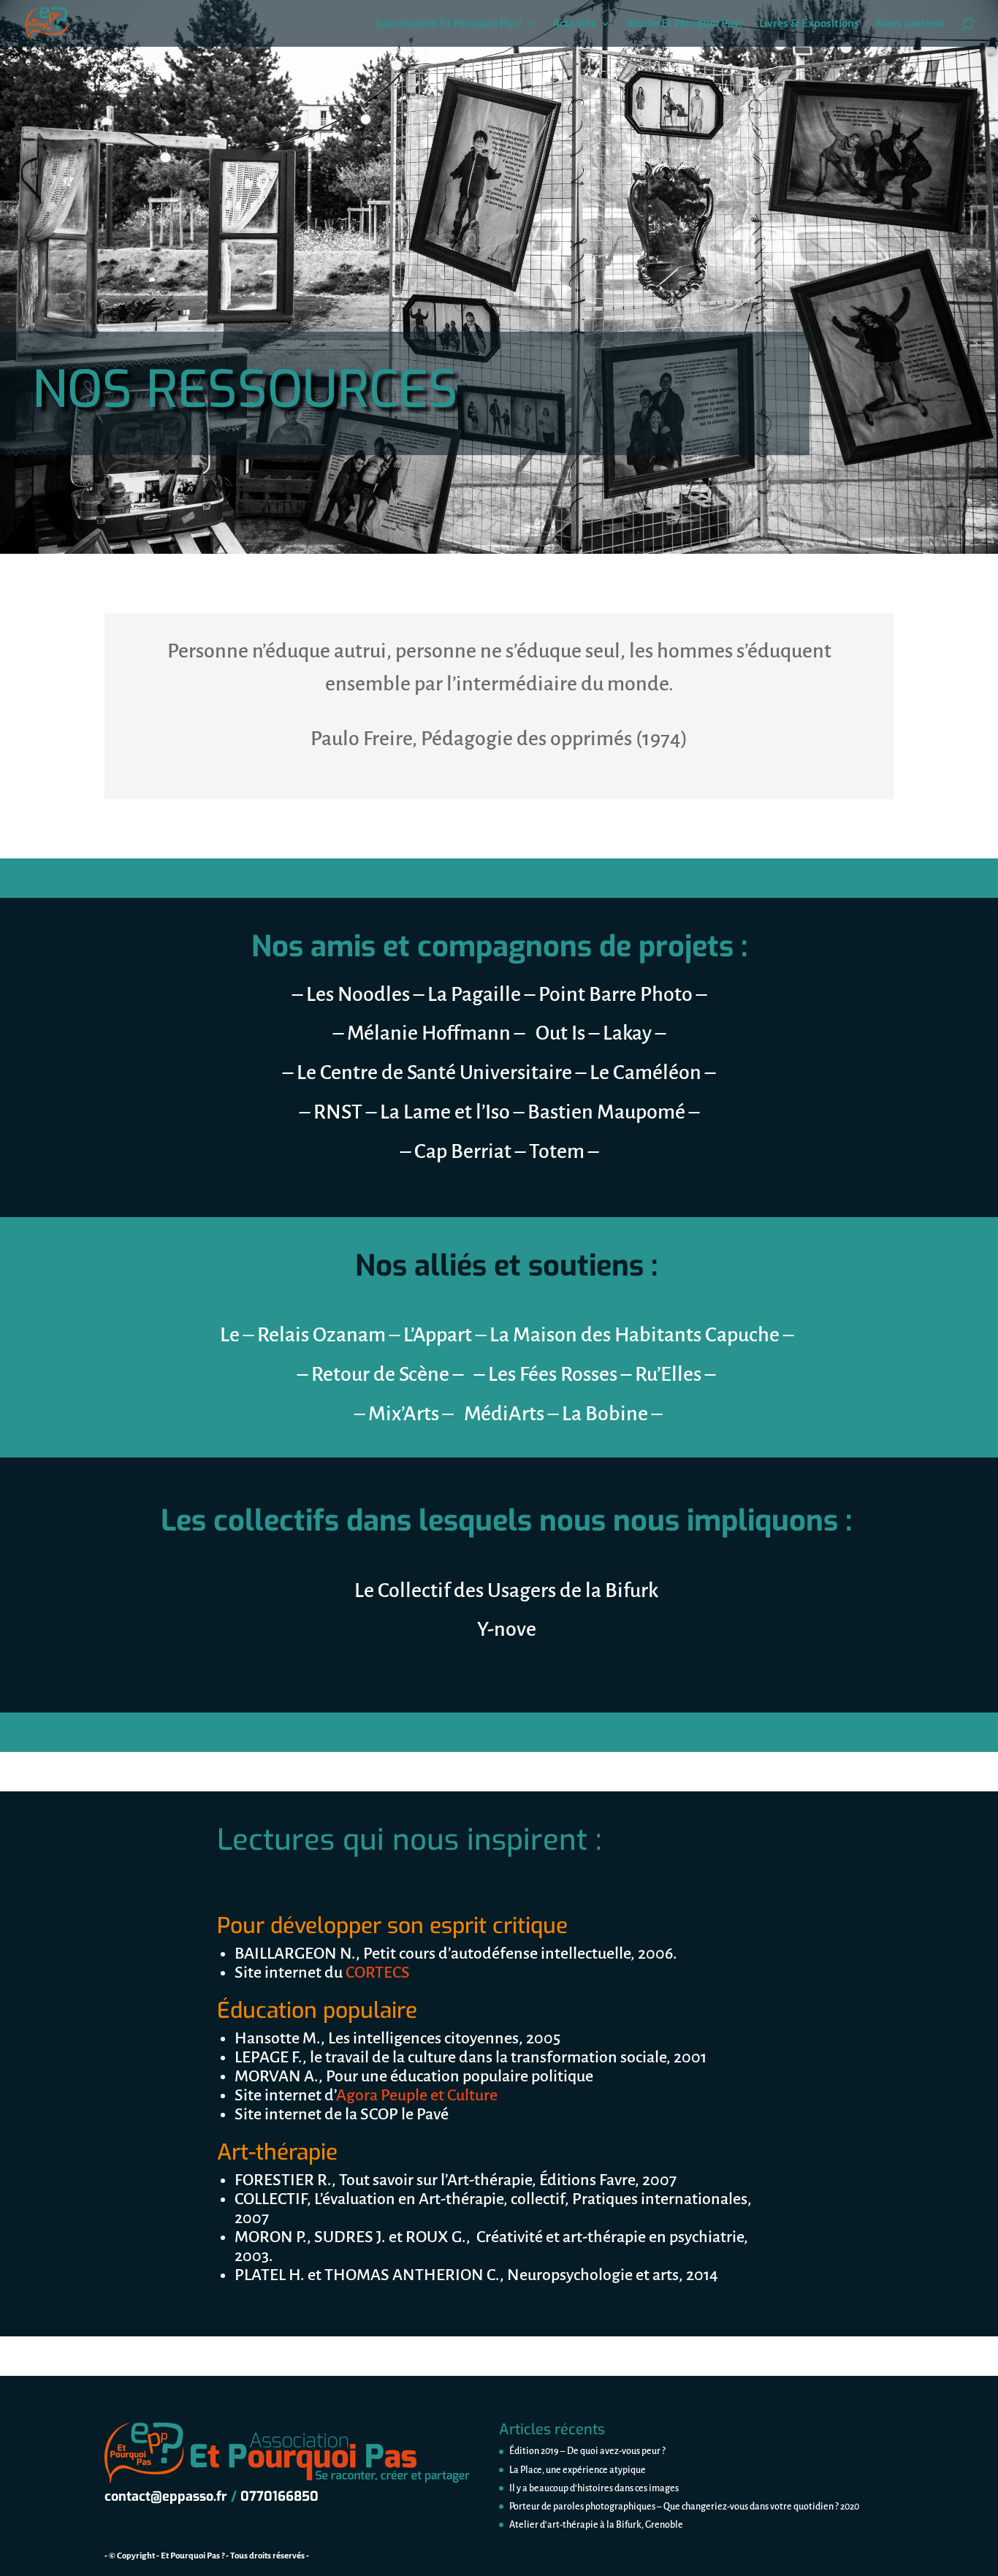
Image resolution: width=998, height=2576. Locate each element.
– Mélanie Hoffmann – (431, 1033)
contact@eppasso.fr (166, 2496)
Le (232, 1335)
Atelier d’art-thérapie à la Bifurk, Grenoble (596, 2525)
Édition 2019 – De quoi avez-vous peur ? (587, 2451)
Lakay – (634, 1033)
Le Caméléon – (652, 1072)
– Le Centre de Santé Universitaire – (436, 1072)
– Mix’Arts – (405, 1414)
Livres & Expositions (809, 24)
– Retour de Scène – (382, 1374)
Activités (574, 24)
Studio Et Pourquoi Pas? (685, 24)
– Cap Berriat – (465, 1151)
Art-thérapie (277, 2152)
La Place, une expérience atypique (578, 2470)
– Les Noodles (353, 994)
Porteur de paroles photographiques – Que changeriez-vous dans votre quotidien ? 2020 (684, 2507)
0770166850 (279, 2496)
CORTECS (376, 1973)
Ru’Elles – (675, 1374)
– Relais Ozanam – (321, 1335)
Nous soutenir (910, 24)
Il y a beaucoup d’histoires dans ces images (594, 2488)
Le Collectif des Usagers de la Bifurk (506, 1590)
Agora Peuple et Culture (417, 2095)
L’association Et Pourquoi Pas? (449, 24)
